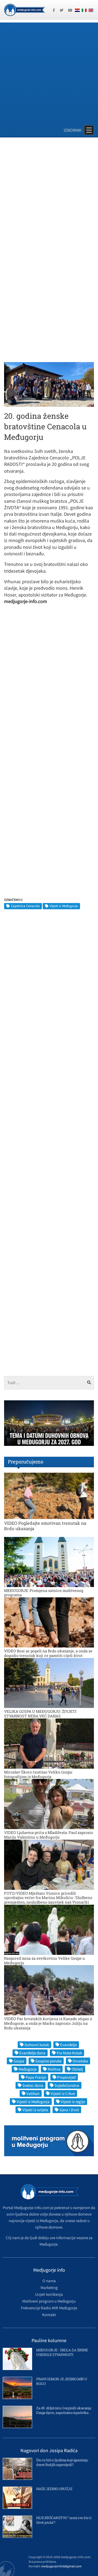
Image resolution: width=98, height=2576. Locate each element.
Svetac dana (33, 2085)
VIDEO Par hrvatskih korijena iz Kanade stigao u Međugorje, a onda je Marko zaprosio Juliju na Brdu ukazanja (48, 2023)
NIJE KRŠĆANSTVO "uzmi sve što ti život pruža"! (64, 2520)
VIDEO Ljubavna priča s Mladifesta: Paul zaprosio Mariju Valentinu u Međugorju (49, 1835)
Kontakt (49, 2315)
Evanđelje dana (32, 2053)
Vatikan (33, 2093)
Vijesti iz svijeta (35, 2110)
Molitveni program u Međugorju (49, 2301)
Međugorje (27, 2069)
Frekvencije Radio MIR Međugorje (49, 2308)
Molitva (54, 2069)
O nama (49, 2281)
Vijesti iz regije (73, 2102)
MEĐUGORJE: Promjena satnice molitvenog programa (44, 1593)
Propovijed (66, 2077)
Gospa (19, 2061)
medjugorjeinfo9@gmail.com (61, 2566)
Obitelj (77, 2069)
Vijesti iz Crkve (63, 2093)
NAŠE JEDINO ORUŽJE (54, 2489)
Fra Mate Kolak (69, 2053)
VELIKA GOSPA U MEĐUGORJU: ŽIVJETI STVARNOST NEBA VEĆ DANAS (40, 1714)
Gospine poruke (48, 2061)
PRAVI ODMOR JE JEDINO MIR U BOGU (62, 2381)
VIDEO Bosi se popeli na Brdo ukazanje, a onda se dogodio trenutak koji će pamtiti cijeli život (48, 1653)
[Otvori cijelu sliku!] (49, 384)
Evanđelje (68, 2045)
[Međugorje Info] (24, 9)
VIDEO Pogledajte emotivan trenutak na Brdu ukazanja (45, 1526)
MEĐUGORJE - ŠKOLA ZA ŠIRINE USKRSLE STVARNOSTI (62, 2352)
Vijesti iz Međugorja (64, 906)
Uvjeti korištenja (49, 2294)
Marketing (49, 2288)
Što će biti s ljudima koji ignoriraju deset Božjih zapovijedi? (62, 2462)
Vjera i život (69, 2110)
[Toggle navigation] (89, 130)
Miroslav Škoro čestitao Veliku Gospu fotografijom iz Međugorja (38, 1774)
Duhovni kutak (37, 2045)
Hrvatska (80, 2061)
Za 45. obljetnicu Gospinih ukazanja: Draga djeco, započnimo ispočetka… (64, 2410)
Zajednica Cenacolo (25, 906)
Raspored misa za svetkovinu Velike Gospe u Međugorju (45, 1961)
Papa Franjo (36, 2077)
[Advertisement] (49, 71)
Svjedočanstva (67, 2085)
